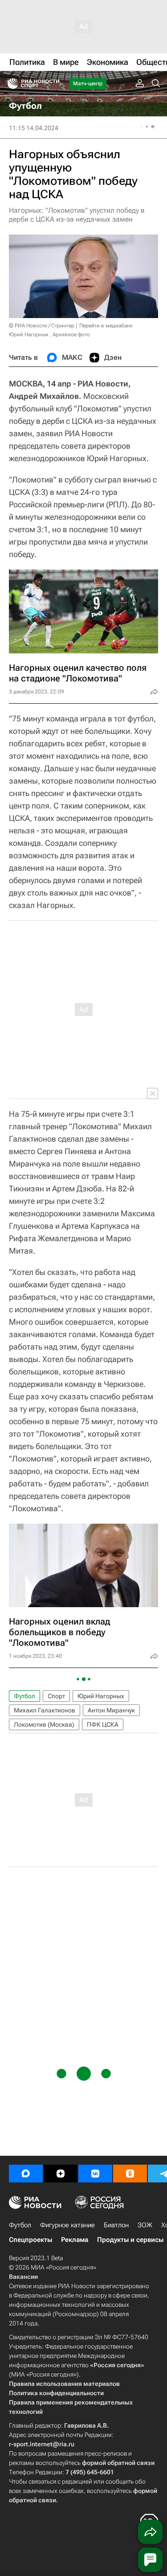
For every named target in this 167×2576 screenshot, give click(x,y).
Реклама (75, 2240)
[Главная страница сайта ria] (10, 84)
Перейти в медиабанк (106, 326)
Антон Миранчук (111, 1710)
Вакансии (23, 2277)
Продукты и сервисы (130, 2240)
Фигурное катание (67, 2225)
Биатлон (116, 2225)
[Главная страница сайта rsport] (53, 84)
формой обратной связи (118, 2463)
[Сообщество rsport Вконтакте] (95, 2174)
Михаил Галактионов (45, 1710)
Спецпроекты (31, 2240)
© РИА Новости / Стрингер (42, 326)
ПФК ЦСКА (103, 1724)
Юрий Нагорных (101, 1696)
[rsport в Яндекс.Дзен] (61, 2174)
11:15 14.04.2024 (34, 128)
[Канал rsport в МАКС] (26, 2174)
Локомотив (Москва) (44, 1724)
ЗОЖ (145, 2225)
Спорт (56, 1696)
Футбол (24, 1696)
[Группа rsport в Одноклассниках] (130, 2174)
